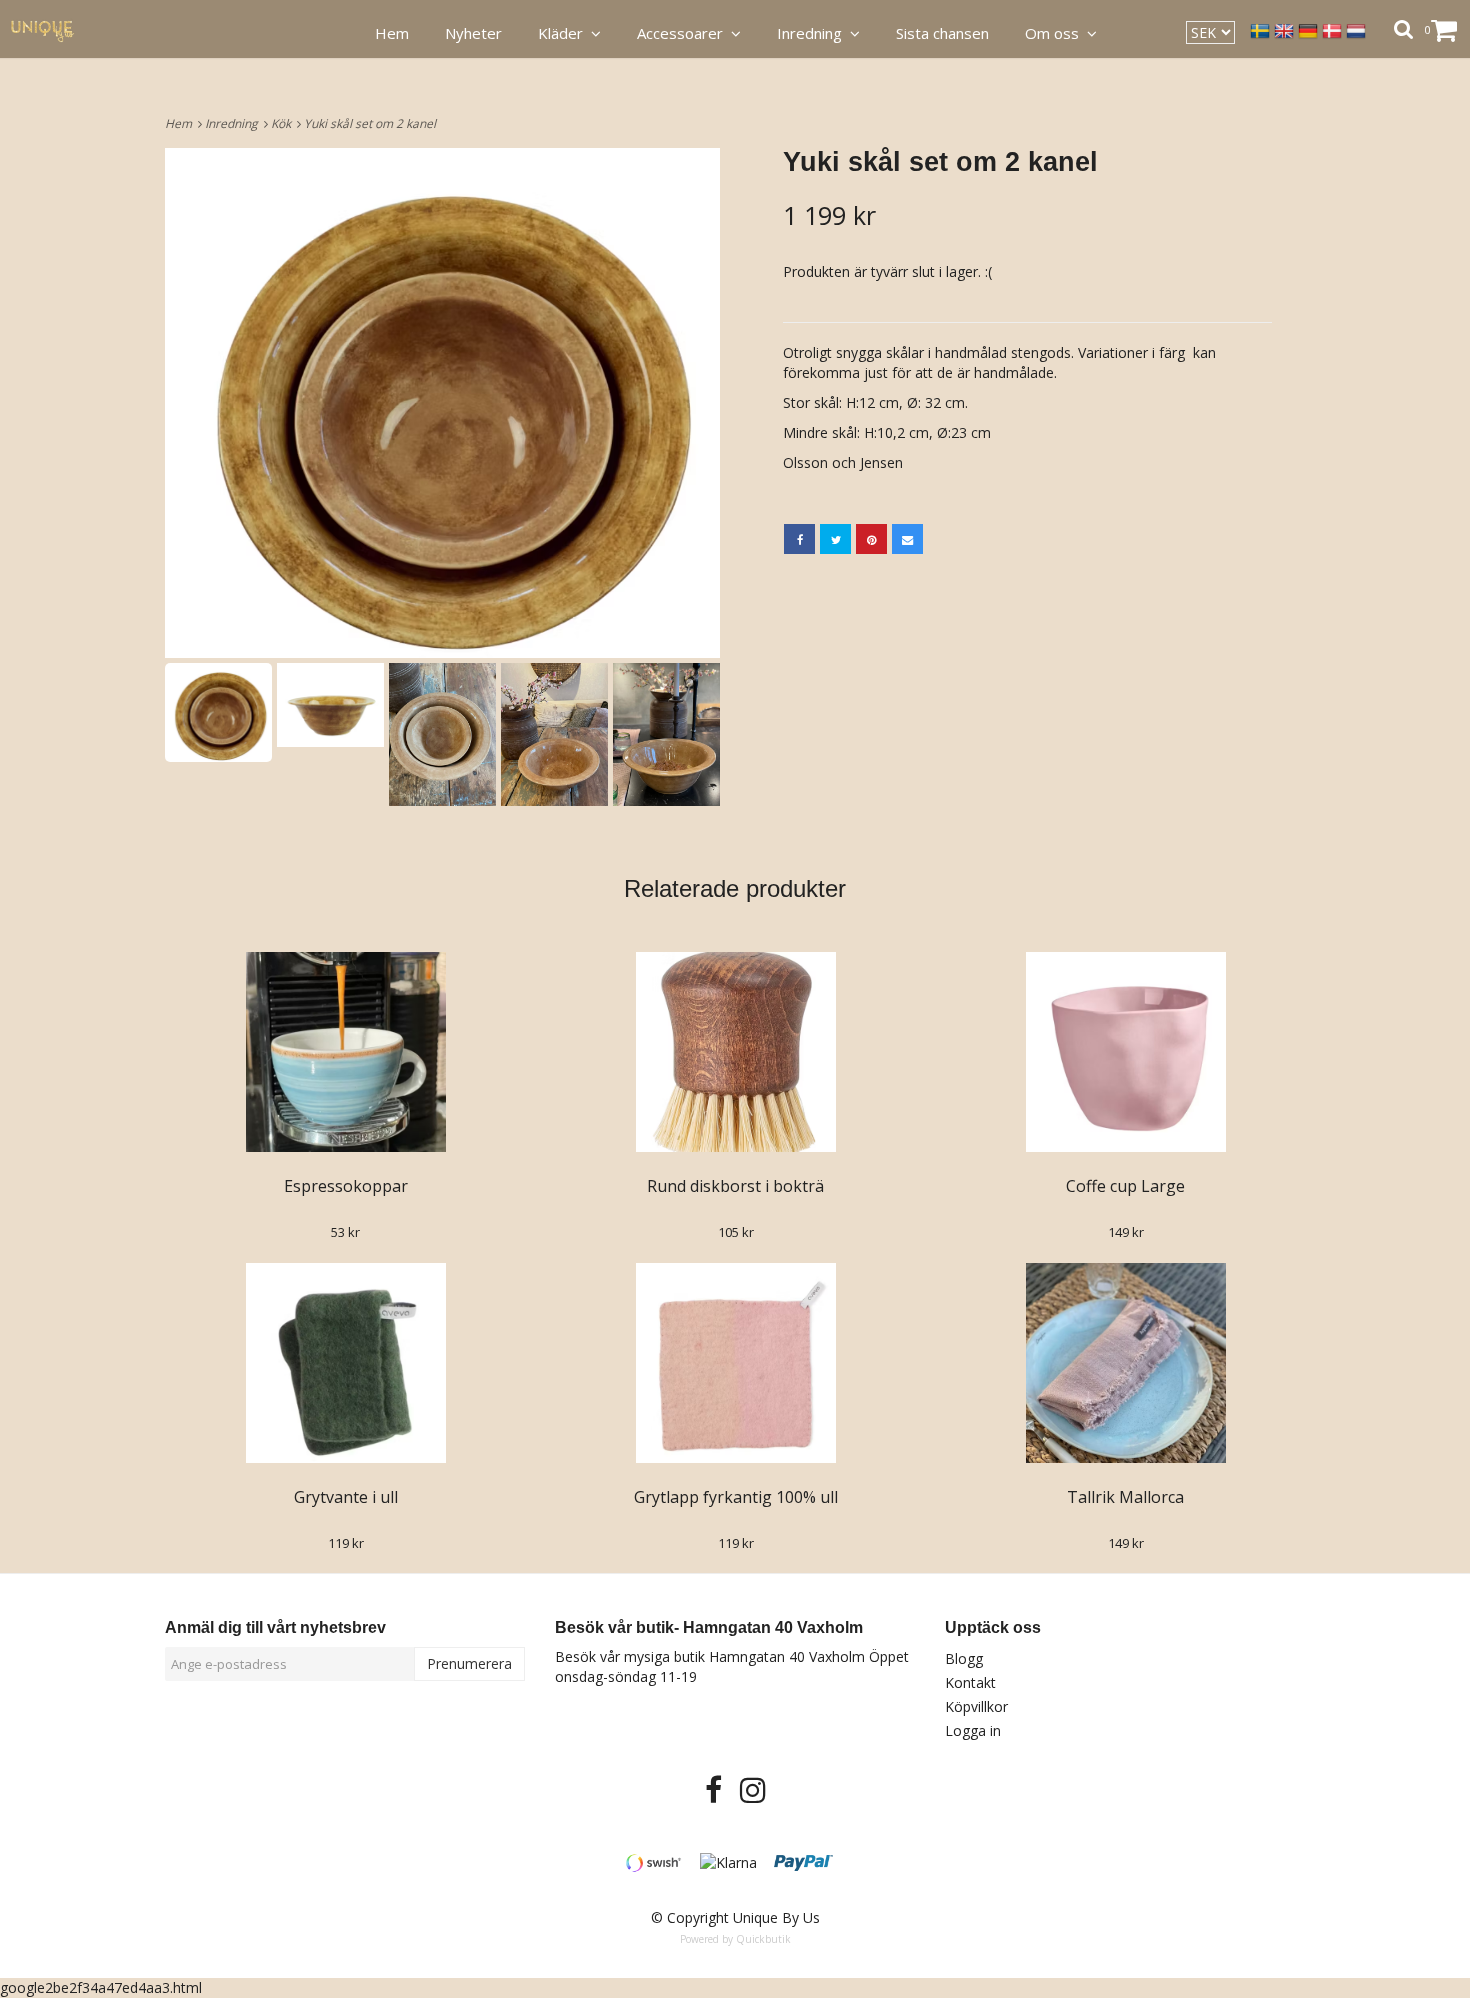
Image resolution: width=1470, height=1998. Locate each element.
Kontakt (970, 1682)
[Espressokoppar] (345, 1052)
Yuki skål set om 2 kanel (371, 123)
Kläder (564, 33)
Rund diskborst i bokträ (735, 1186)
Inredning (234, 123)
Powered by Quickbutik (735, 1939)
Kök (284, 123)
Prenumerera (469, 1663)
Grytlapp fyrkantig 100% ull (736, 1497)
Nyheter (473, 33)
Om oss (1056, 33)
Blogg (964, 1658)
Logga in (973, 1730)
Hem (181, 123)
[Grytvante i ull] (345, 1363)
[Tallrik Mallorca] (1125, 1363)
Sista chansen (942, 33)
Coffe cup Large (1125, 1186)
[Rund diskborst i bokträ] (735, 1052)
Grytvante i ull (346, 1497)
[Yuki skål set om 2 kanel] (442, 403)
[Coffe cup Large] (1125, 1052)
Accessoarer (684, 33)
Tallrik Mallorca (1125, 1497)
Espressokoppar (346, 1186)
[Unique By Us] (53, 29)
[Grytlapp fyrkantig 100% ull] (735, 1363)
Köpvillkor (976, 1706)
